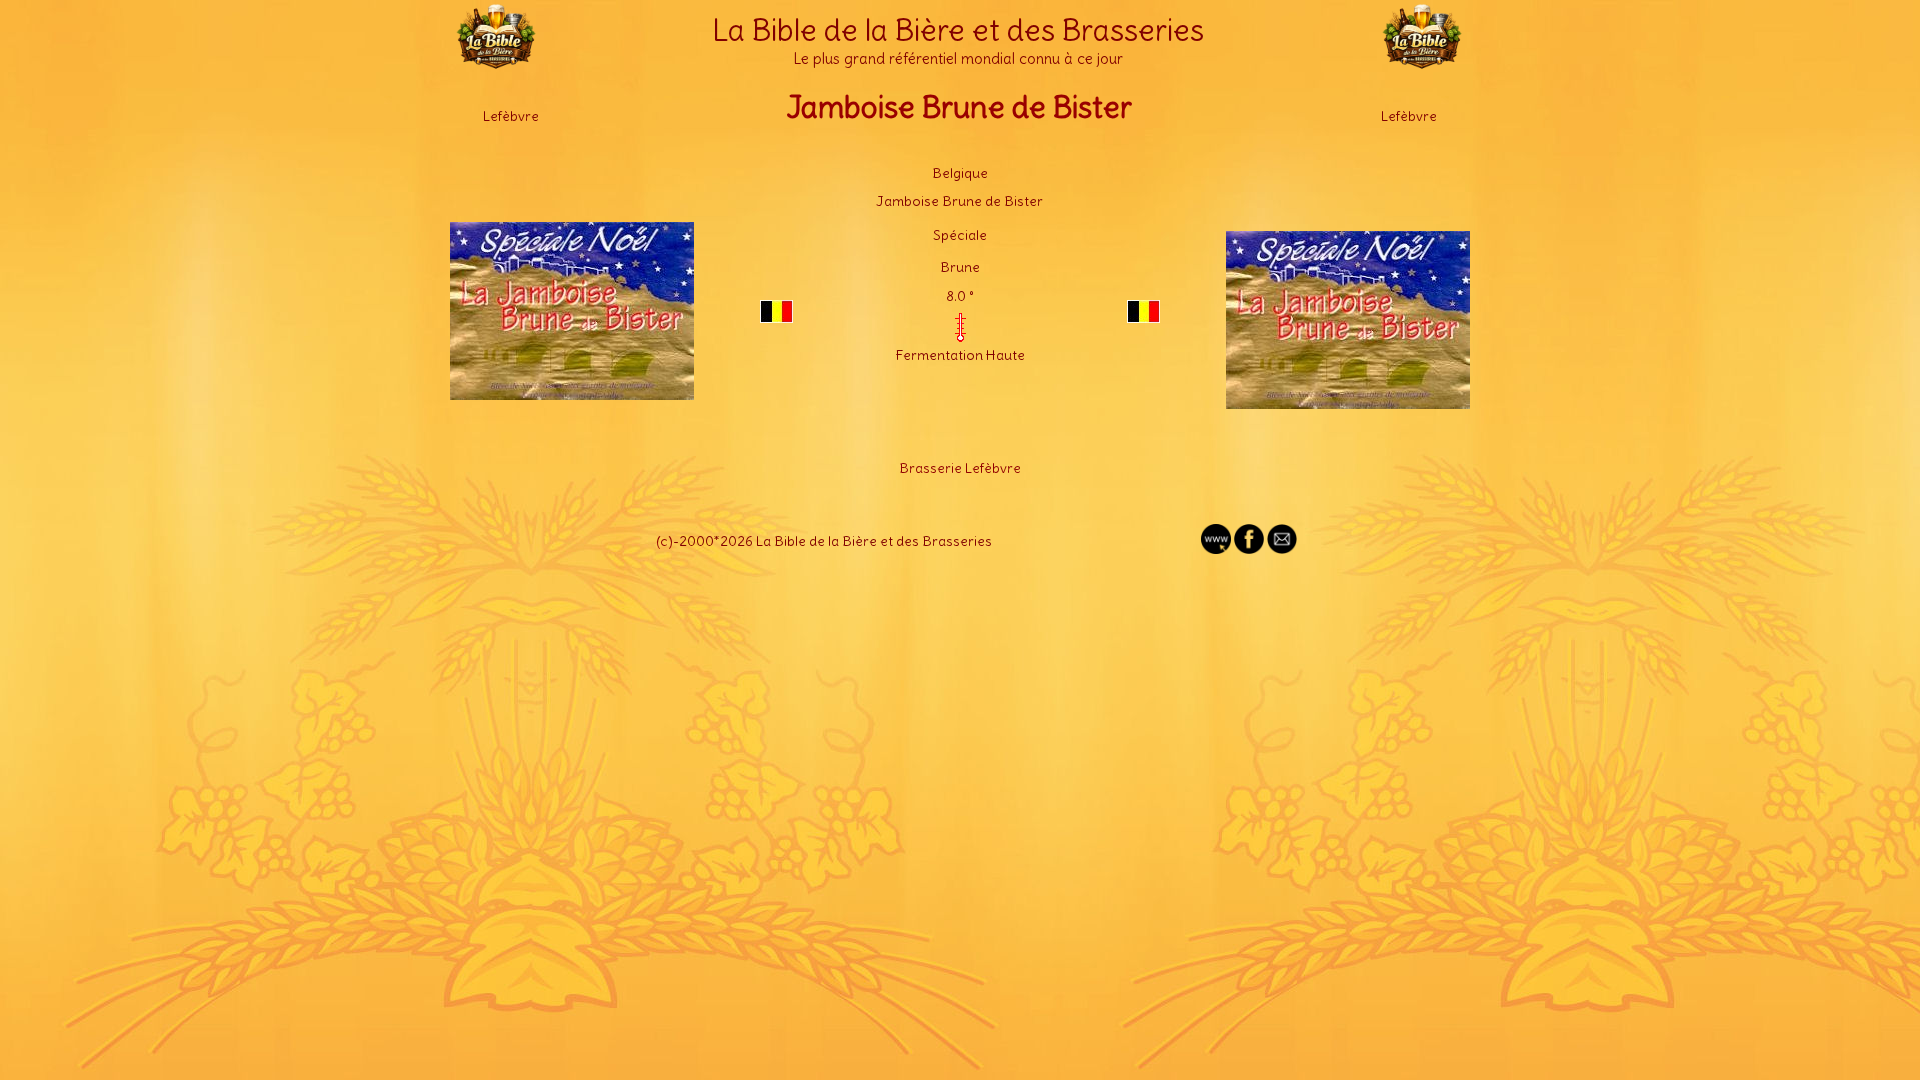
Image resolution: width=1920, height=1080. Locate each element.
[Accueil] (496, 60)
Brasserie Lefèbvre (960, 468)
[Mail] (1282, 549)
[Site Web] (1216, 549)
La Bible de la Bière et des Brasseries (958, 30)
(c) (664, 541)
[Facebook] (1249, 549)
